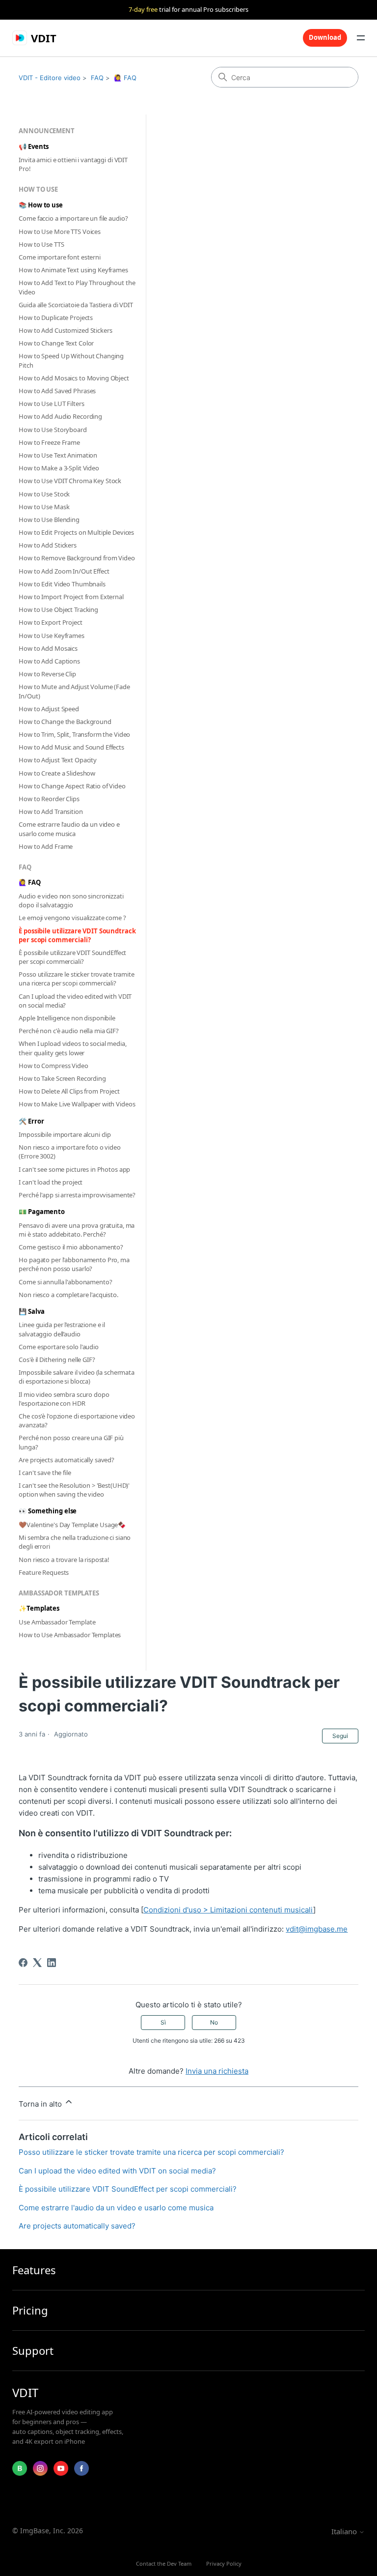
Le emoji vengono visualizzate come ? (72, 918)
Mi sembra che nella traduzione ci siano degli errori (75, 1542)
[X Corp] (37, 1963)
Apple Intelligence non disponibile (67, 1018)
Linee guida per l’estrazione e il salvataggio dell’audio (62, 1329)
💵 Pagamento (42, 1212)
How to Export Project (50, 622)
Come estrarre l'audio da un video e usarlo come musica (69, 829)
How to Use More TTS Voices (60, 232)
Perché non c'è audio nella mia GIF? (68, 1031)
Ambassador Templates (59, 1593)
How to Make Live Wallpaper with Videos (77, 1104)
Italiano (345, 2532)
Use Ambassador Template (57, 1622)
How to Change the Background (65, 722)
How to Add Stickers (48, 545)
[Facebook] (23, 1963)
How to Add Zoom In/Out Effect (64, 571)
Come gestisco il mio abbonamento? (71, 1247)
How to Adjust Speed (49, 709)
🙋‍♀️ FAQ (125, 78)
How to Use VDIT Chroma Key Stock (70, 481)
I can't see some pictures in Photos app (74, 1169)
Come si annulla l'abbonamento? (65, 1282)
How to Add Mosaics (48, 648)
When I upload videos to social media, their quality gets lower (72, 1048)
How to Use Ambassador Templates (70, 1635)
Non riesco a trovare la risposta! (64, 1560)
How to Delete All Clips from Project (69, 1091)
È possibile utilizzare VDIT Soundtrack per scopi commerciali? (77, 935)
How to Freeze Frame (49, 442)
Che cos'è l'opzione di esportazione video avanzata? (77, 1420)
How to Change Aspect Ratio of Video (72, 786)
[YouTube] (61, 2468)
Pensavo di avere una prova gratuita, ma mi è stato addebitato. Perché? (77, 1230)
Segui (340, 1736)
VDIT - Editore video (50, 78)
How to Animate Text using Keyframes (73, 270)
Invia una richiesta (217, 2071)
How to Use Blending (49, 520)
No (214, 2022)
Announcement (46, 131)
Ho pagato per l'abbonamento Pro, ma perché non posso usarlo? (74, 1264)
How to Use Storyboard (53, 430)
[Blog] (20, 2468)
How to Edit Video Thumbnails (62, 584)
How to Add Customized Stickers (65, 330)
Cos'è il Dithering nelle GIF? (57, 1360)
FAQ (97, 78)
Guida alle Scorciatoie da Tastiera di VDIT (76, 305)
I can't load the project (51, 1182)
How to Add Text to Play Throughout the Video (77, 287)
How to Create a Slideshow (57, 773)
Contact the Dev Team (164, 2563)
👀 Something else (48, 1511)
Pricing (30, 2310)
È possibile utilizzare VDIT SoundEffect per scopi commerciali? (72, 957)
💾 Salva (31, 1311)
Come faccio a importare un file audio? (73, 218)
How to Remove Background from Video (77, 558)
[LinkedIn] (52, 1963)
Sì (163, 2022)
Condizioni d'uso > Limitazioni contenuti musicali (228, 1910)
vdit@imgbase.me (317, 1929)
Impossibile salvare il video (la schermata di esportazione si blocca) (77, 1377)
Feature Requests (44, 1572)
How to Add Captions (49, 661)
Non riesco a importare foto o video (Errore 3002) (69, 1152)
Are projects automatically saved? (67, 1460)
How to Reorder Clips (49, 799)
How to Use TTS (41, 244)
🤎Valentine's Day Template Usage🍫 (72, 1525)
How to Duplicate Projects (56, 318)
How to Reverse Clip (47, 674)
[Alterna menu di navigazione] (361, 38)
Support (33, 2351)
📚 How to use (40, 205)
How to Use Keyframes (51, 636)
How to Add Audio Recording (60, 416)
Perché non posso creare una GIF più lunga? (71, 1442)
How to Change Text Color (56, 343)
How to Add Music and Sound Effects (71, 747)
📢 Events (34, 146)
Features (34, 2270)
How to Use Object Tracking (58, 609)
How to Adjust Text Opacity (58, 760)
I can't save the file (45, 1473)
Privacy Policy (224, 2563)
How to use (38, 189)
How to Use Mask (44, 507)
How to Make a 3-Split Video (59, 468)
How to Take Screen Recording (62, 1078)
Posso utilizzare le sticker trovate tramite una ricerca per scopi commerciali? (76, 979)
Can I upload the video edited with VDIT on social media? (75, 1001)
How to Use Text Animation (58, 455)
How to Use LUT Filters (51, 404)
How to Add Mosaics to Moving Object (74, 378)
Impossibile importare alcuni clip (65, 1134)
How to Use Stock (44, 494)
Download (325, 37)
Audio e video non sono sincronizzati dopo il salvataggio (71, 900)
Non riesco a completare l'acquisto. (68, 1295)
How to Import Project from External (71, 597)
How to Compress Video (53, 1066)
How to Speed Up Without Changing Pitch (71, 360)
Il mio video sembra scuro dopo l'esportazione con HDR (64, 1399)
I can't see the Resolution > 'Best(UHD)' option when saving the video (74, 1490)
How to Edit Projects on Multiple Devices (76, 532)
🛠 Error (31, 1121)
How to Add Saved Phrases (57, 391)
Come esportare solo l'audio (59, 1347)
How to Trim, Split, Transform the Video (74, 734)
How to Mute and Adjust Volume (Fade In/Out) (74, 691)
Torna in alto (41, 2104)
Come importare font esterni (60, 257)
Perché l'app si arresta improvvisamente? (77, 1195)
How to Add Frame (46, 846)
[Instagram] (40, 2468)
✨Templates (39, 1608)
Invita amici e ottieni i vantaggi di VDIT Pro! (73, 164)
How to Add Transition (51, 811)
